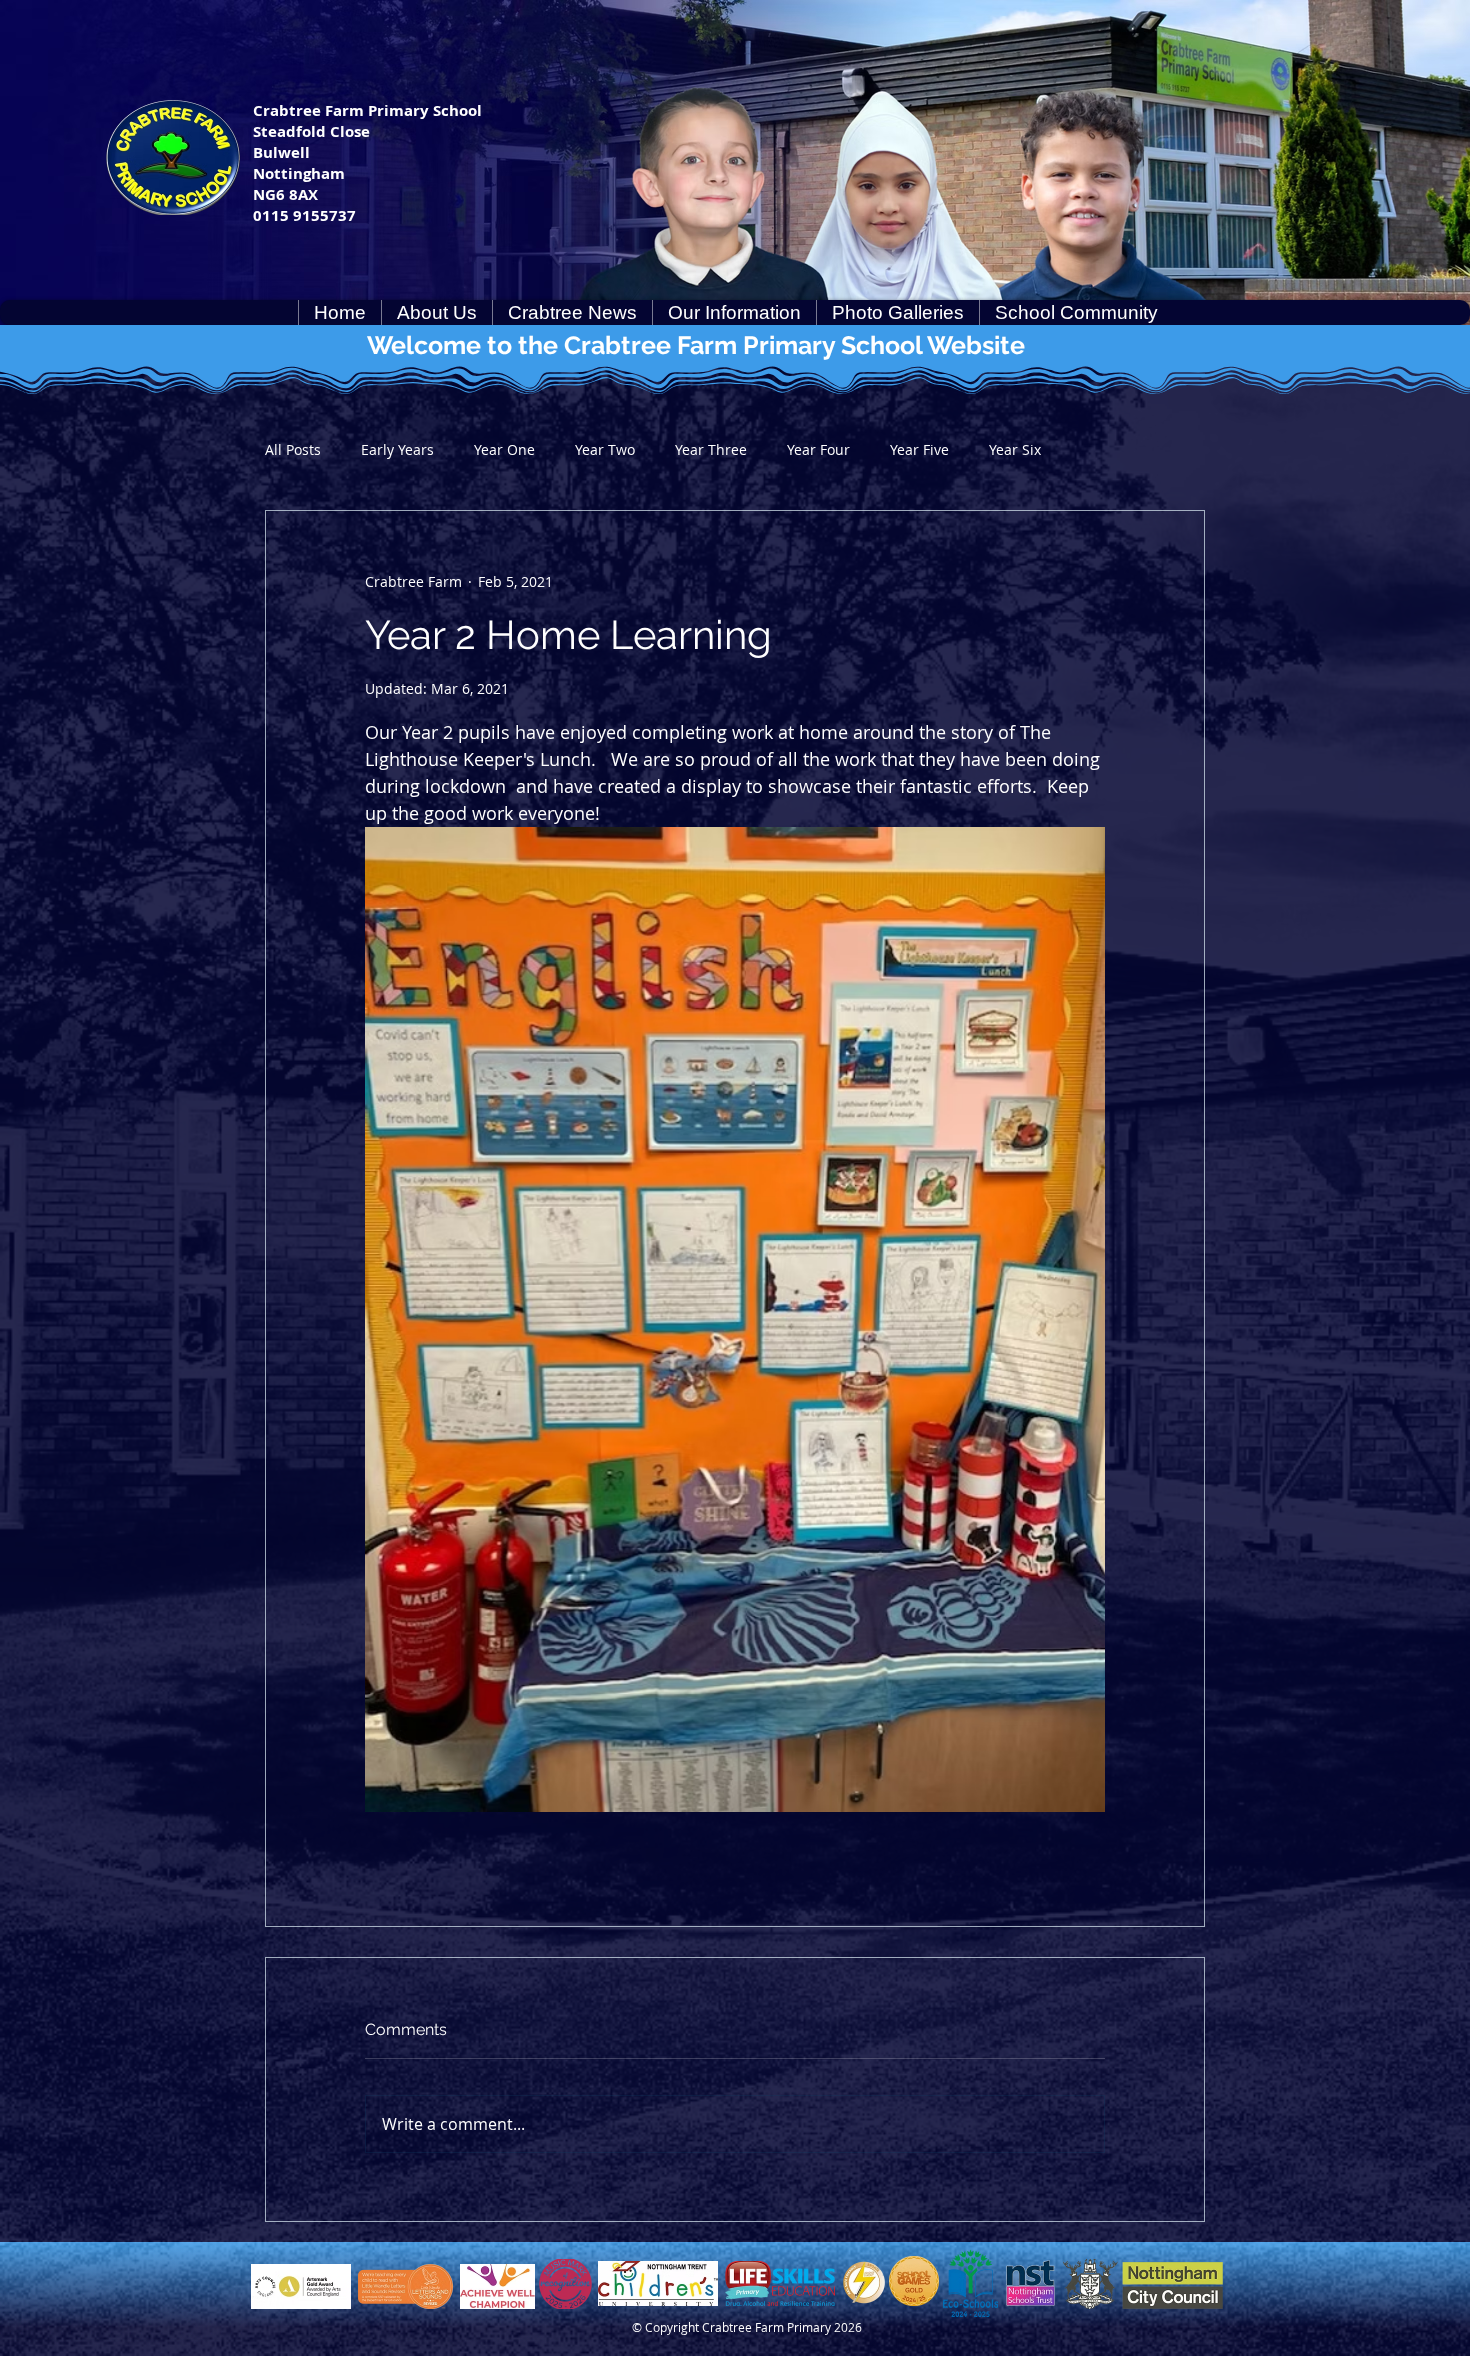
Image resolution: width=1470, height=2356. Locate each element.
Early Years (397, 449)
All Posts (293, 449)
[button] (436, 312)
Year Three (711, 449)
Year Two (605, 449)
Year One (504, 449)
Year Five (919, 449)
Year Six (1015, 449)
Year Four (818, 449)
